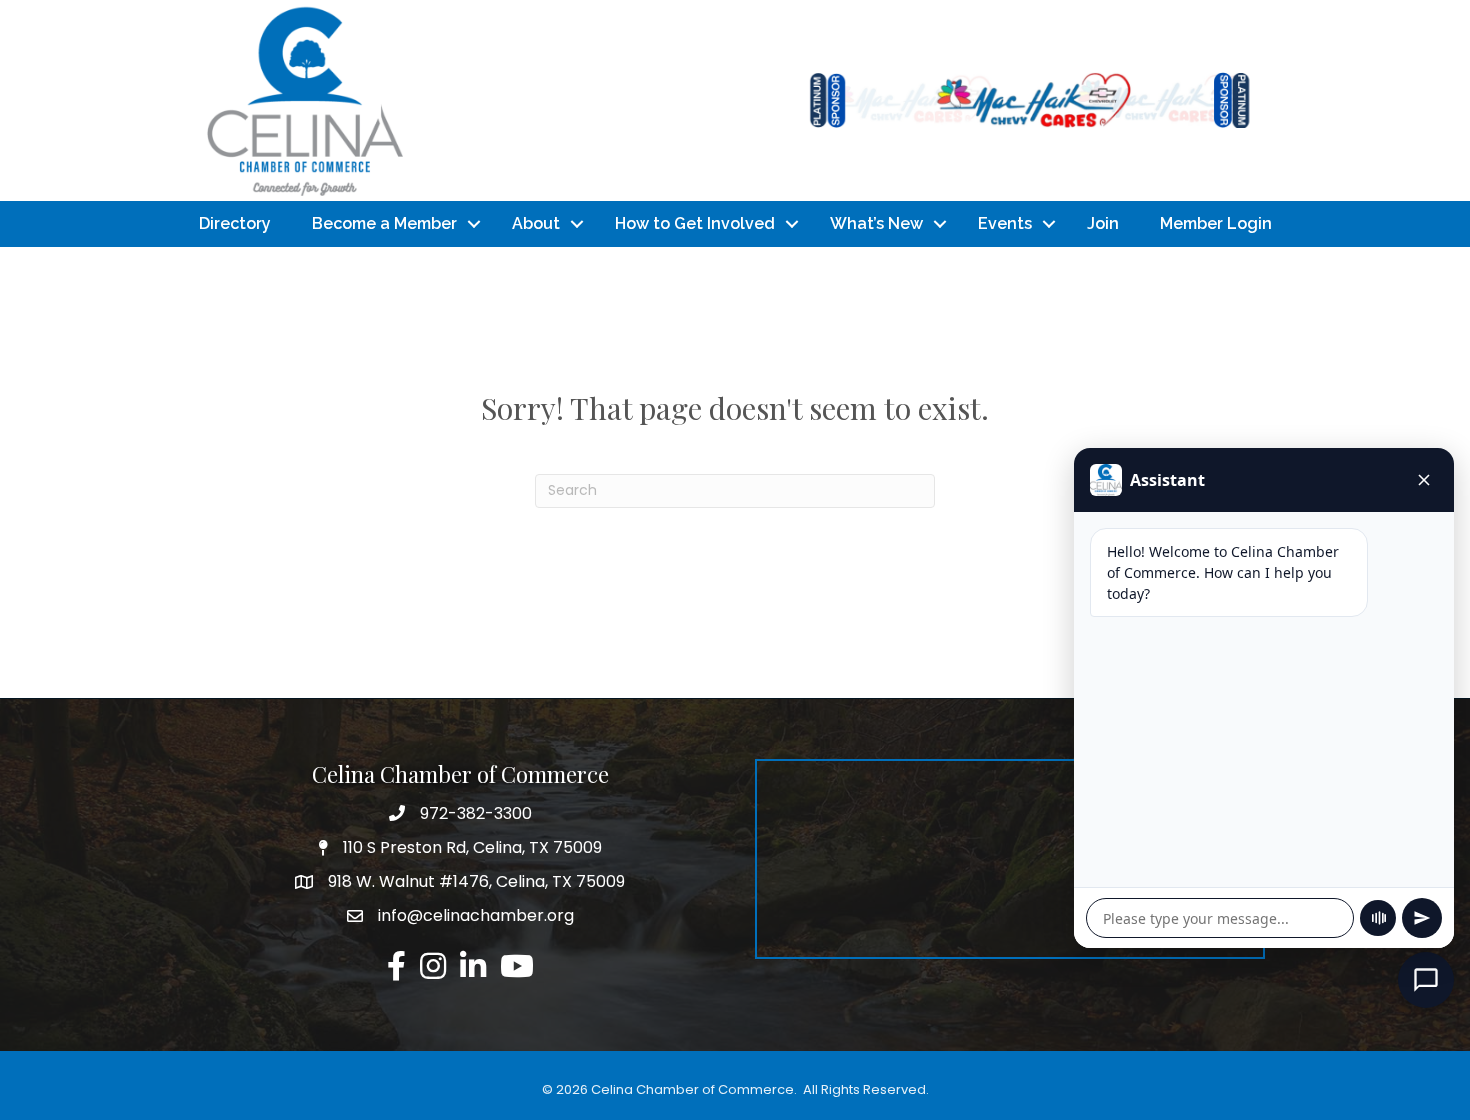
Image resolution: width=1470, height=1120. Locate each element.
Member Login (1216, 223)
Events (1005, 223)
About (536, 223)
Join (1103, 223)
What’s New (876, 223)
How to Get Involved (695, 223)
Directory (235, 223)
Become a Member (384, 223)
